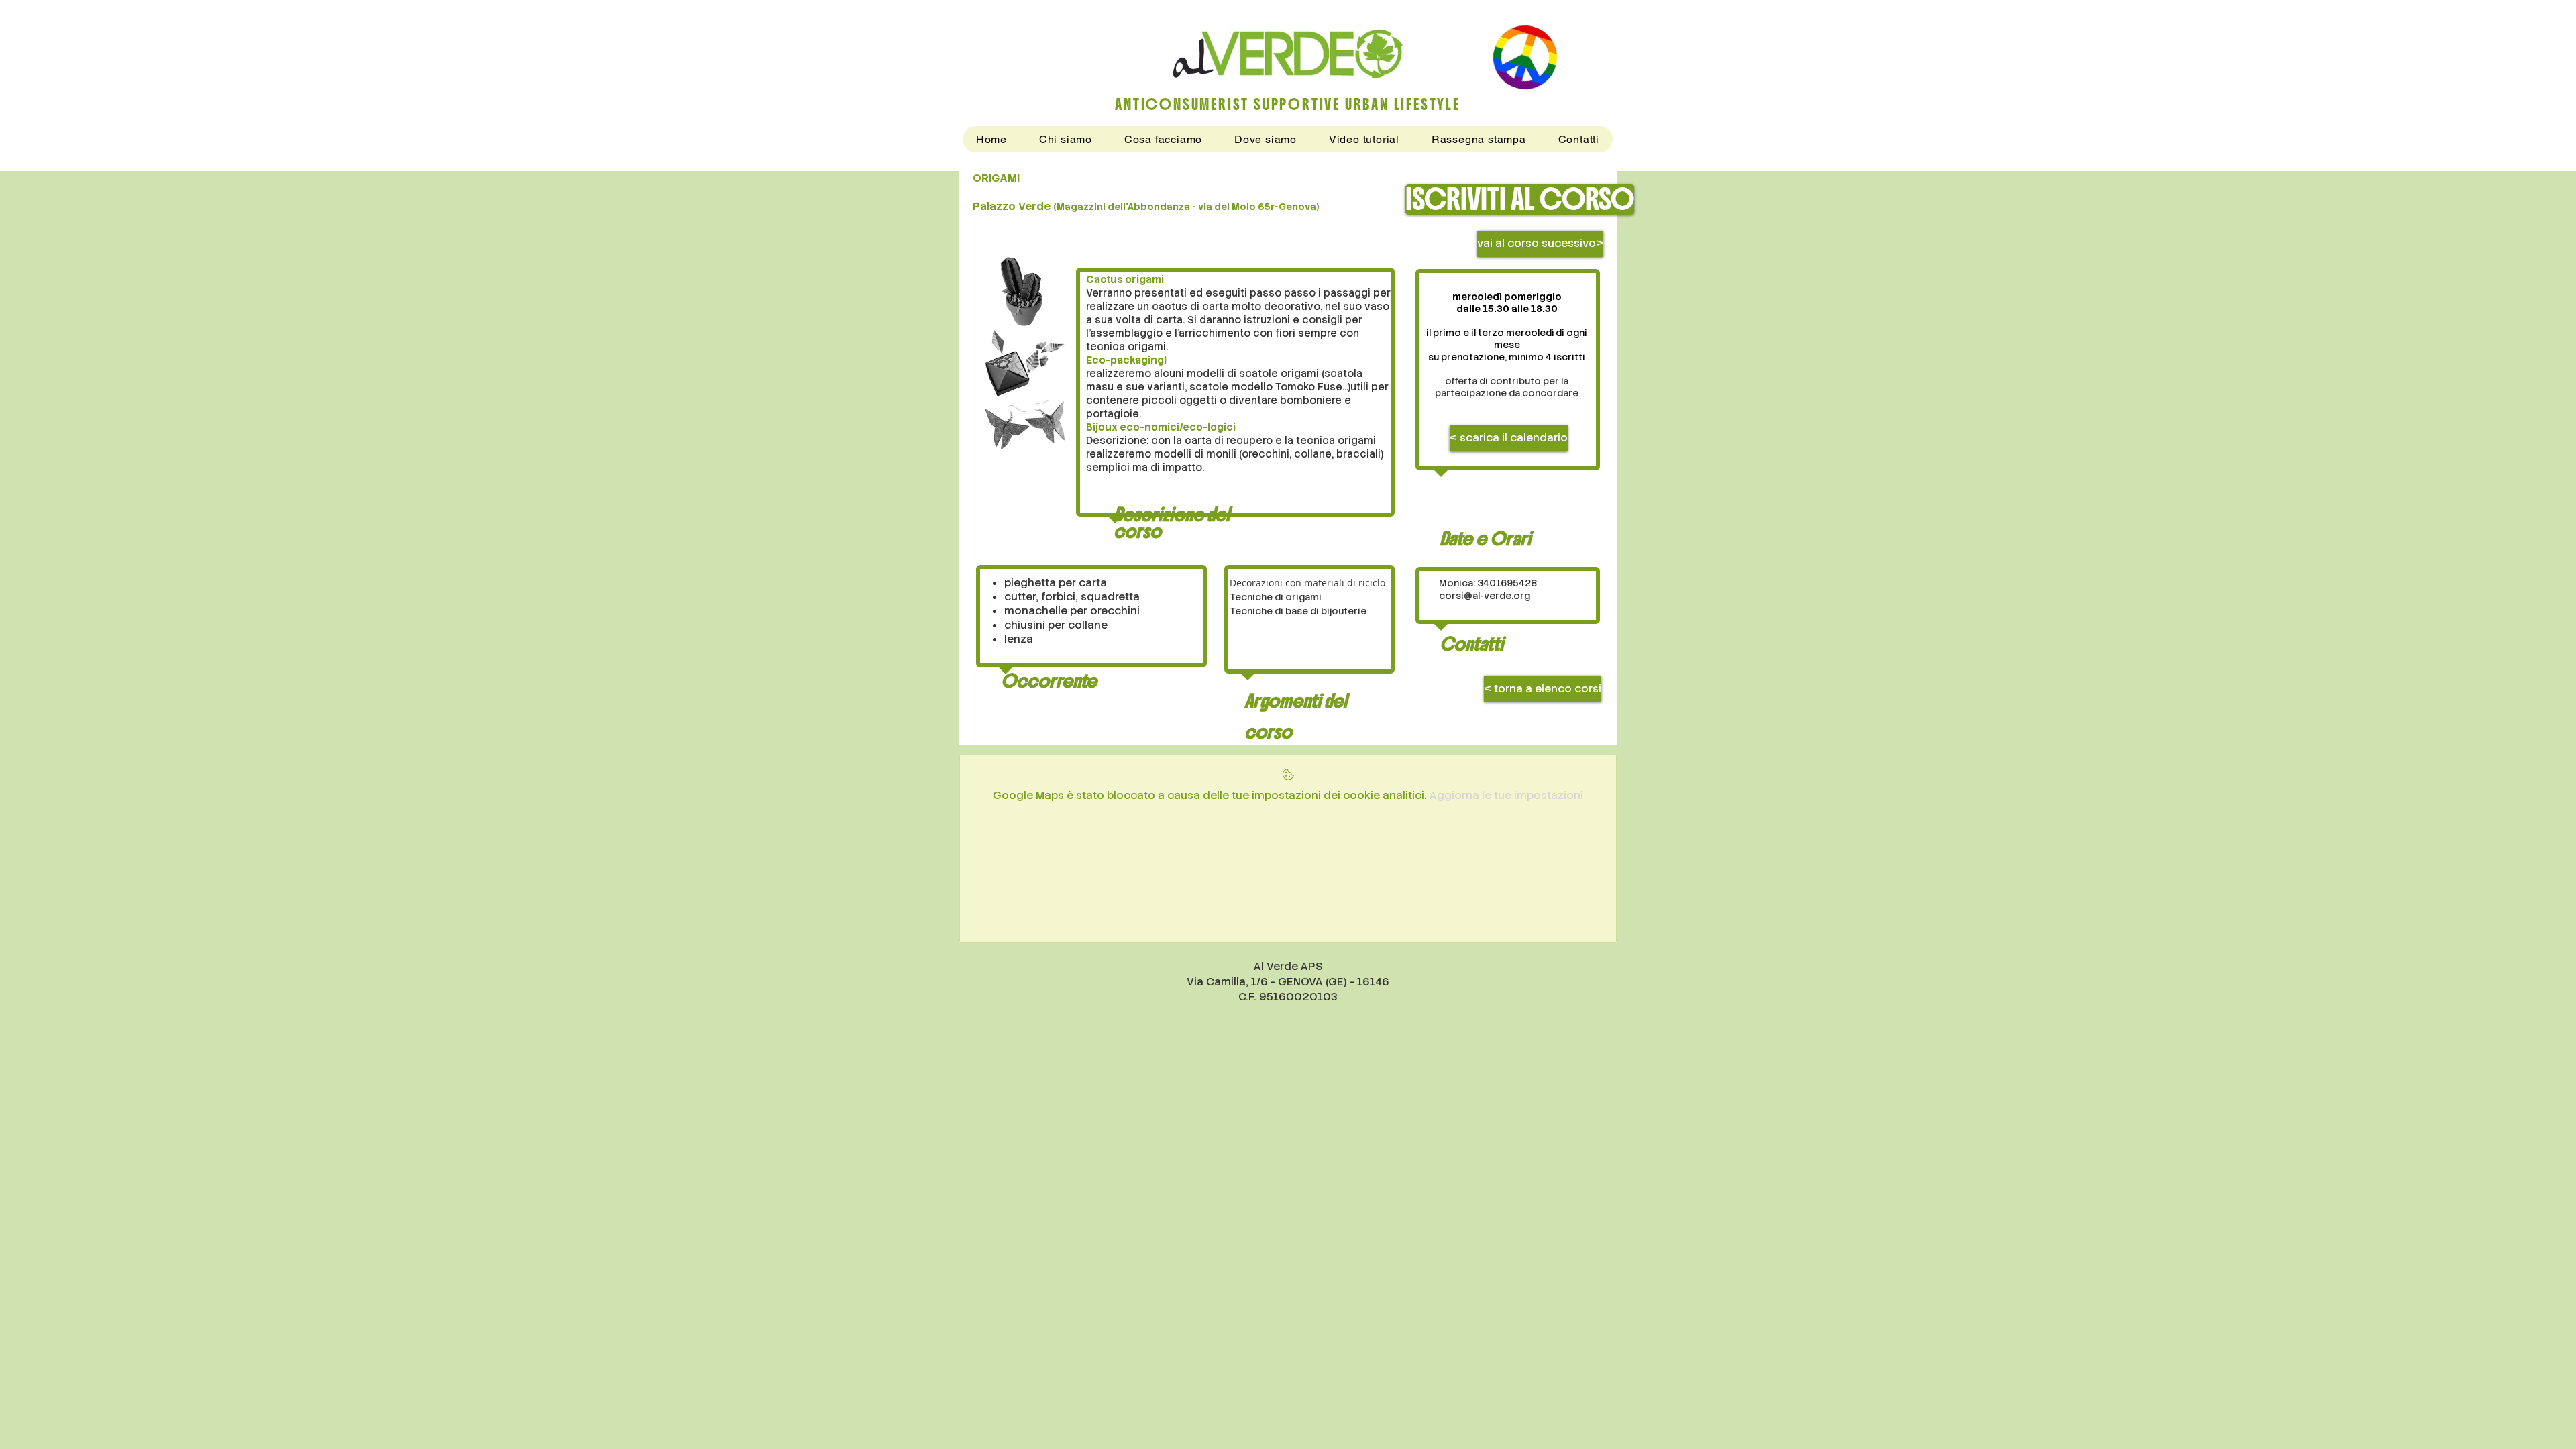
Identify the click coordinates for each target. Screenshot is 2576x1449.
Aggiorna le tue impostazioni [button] (1506, 795)
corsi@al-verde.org (1485, 596)
